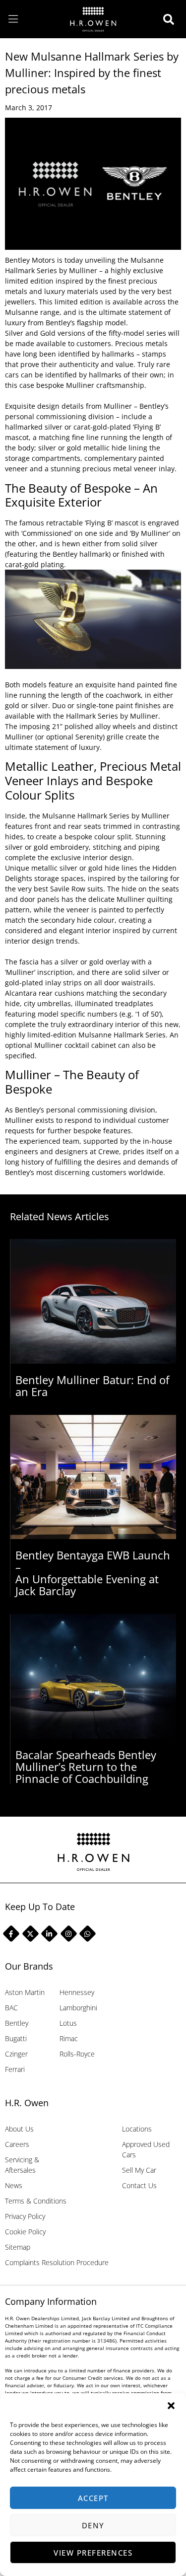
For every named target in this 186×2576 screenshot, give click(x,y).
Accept (93, 2498)
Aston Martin (25, 1992)
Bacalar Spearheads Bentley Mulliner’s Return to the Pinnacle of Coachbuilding (86, 1766)
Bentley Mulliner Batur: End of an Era (92, 1386)
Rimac (69, 2038)
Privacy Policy (25, 2216)
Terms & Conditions (36, 2201)
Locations (137, 2129)
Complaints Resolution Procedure (57, 2262)
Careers (17, 2144)
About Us (19, 2129)
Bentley (17, 2023)
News (14, 2185)
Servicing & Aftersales (22, 2165)
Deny (93, 2525)
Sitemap (18, 2247)
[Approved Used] (171, 19)
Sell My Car (139, 2170)
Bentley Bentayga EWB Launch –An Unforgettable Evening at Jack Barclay (93, 1573)
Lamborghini (78, 2008)
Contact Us (139, 2185)
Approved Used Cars (146, 2149)
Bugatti (16, 2038)
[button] (171, 2406)
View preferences (93, 2553)
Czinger (16, 2054)
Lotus (68, 2023)
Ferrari (15, 2069)
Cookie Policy (25, 2232)
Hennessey (77, 1992)
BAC (11, 2008)
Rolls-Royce (77, 2054)
